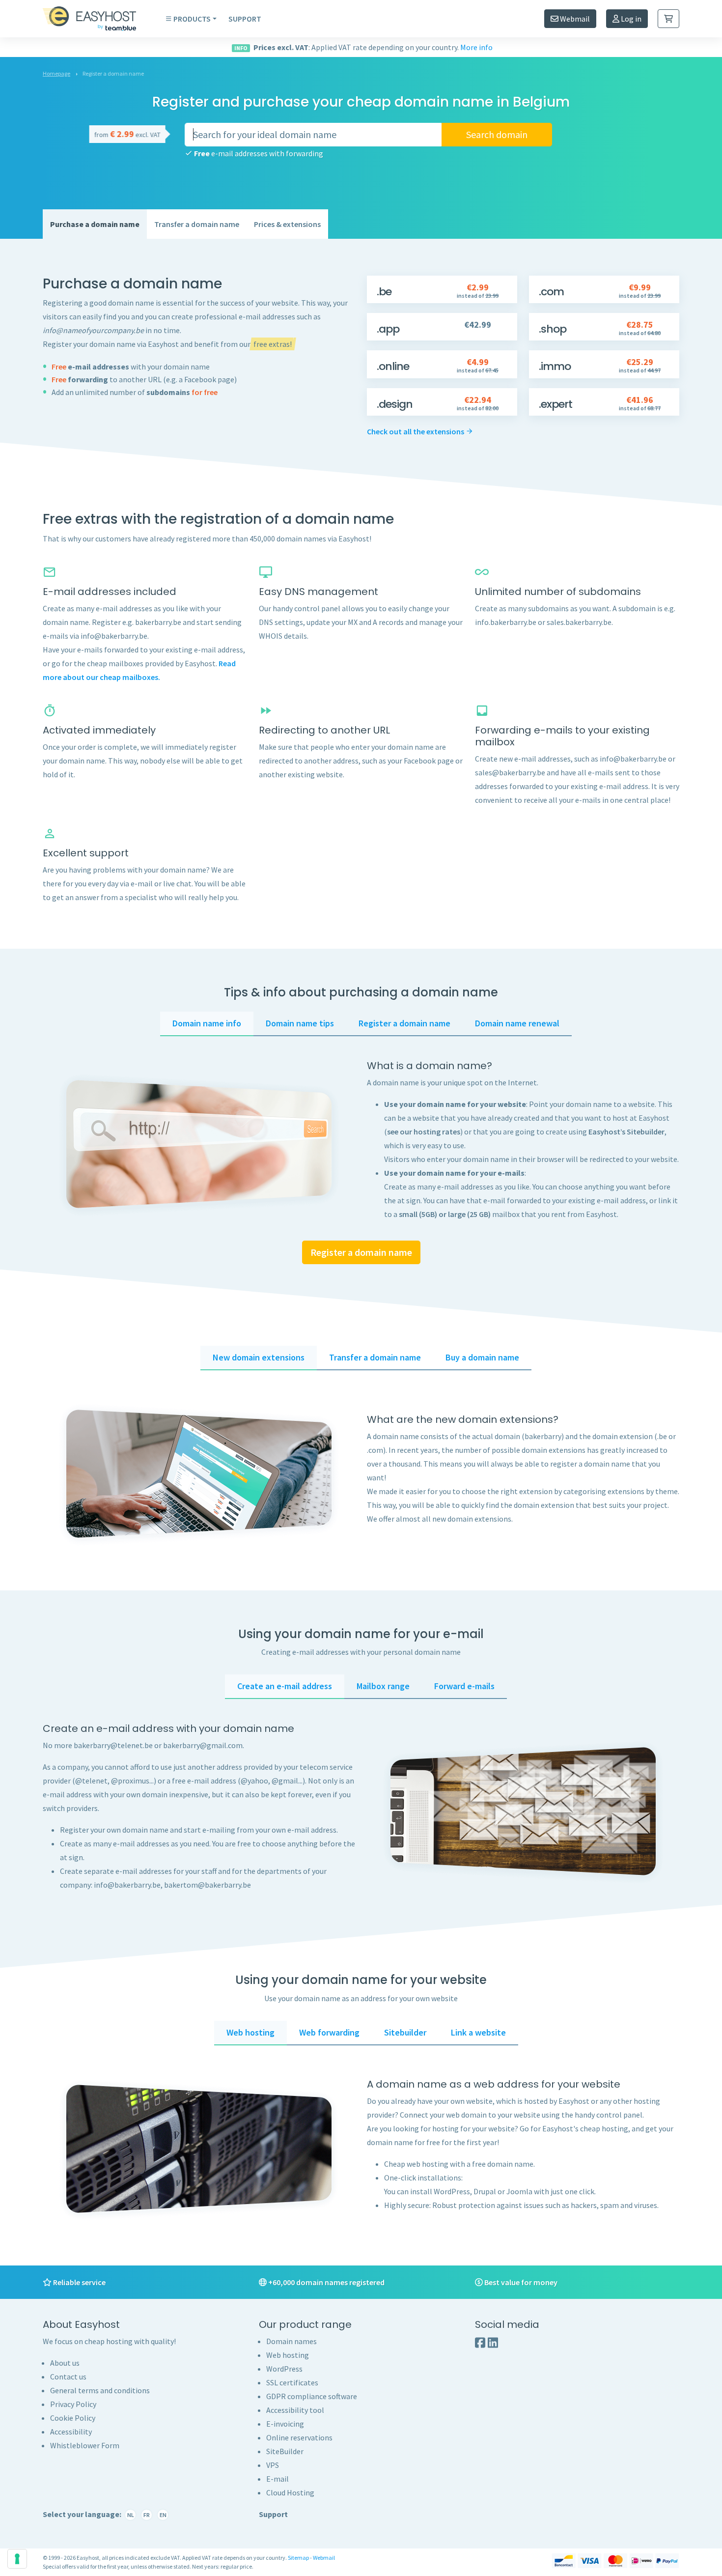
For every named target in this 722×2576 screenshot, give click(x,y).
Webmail (574, 19)
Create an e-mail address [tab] (285, 1686)
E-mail (278, 2479)
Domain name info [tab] (207, 1023)
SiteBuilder (285, 2451)
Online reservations (299, 2437)
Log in (630, 19)
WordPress (284, 2369)
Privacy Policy (73, 2404)
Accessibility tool (295, 2410)
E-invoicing (285, 2424)
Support (245, 19)
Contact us (68, 2377)
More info (476, 47)
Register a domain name (361, 1252)
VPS (273, 2465)
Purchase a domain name (95, 224)
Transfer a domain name (197, 224)
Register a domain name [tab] (404, 1023)
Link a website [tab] (478, 2032)
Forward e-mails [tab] (464, 1686)
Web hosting (288, 2355)
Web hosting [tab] (250, 2032)
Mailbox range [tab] (383, 1686)
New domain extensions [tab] (259, 1357)
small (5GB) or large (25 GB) (445, 1214)
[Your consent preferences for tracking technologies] (17, 2559)
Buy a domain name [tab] (482, 1357)
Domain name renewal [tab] (517, 1023)
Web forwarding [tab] (329, 2032)
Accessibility (71, 2432)
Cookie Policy (73, 2418)
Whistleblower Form (85, 2445)
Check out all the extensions (416, 431)
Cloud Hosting (290, 2492)
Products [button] (192, 19)
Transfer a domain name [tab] (375, 1357)
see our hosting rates (424, 1132)
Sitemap (298, 2558)
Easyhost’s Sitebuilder (626, 1132)
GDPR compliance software (312, 2396)
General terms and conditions (100, 2390)
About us (65, 2363)
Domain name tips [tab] (300, 1023)
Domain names (292, 2341)
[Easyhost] (97, 19)
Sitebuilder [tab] (405, 2032)
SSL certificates (292, 2382)
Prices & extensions (287, 224)
